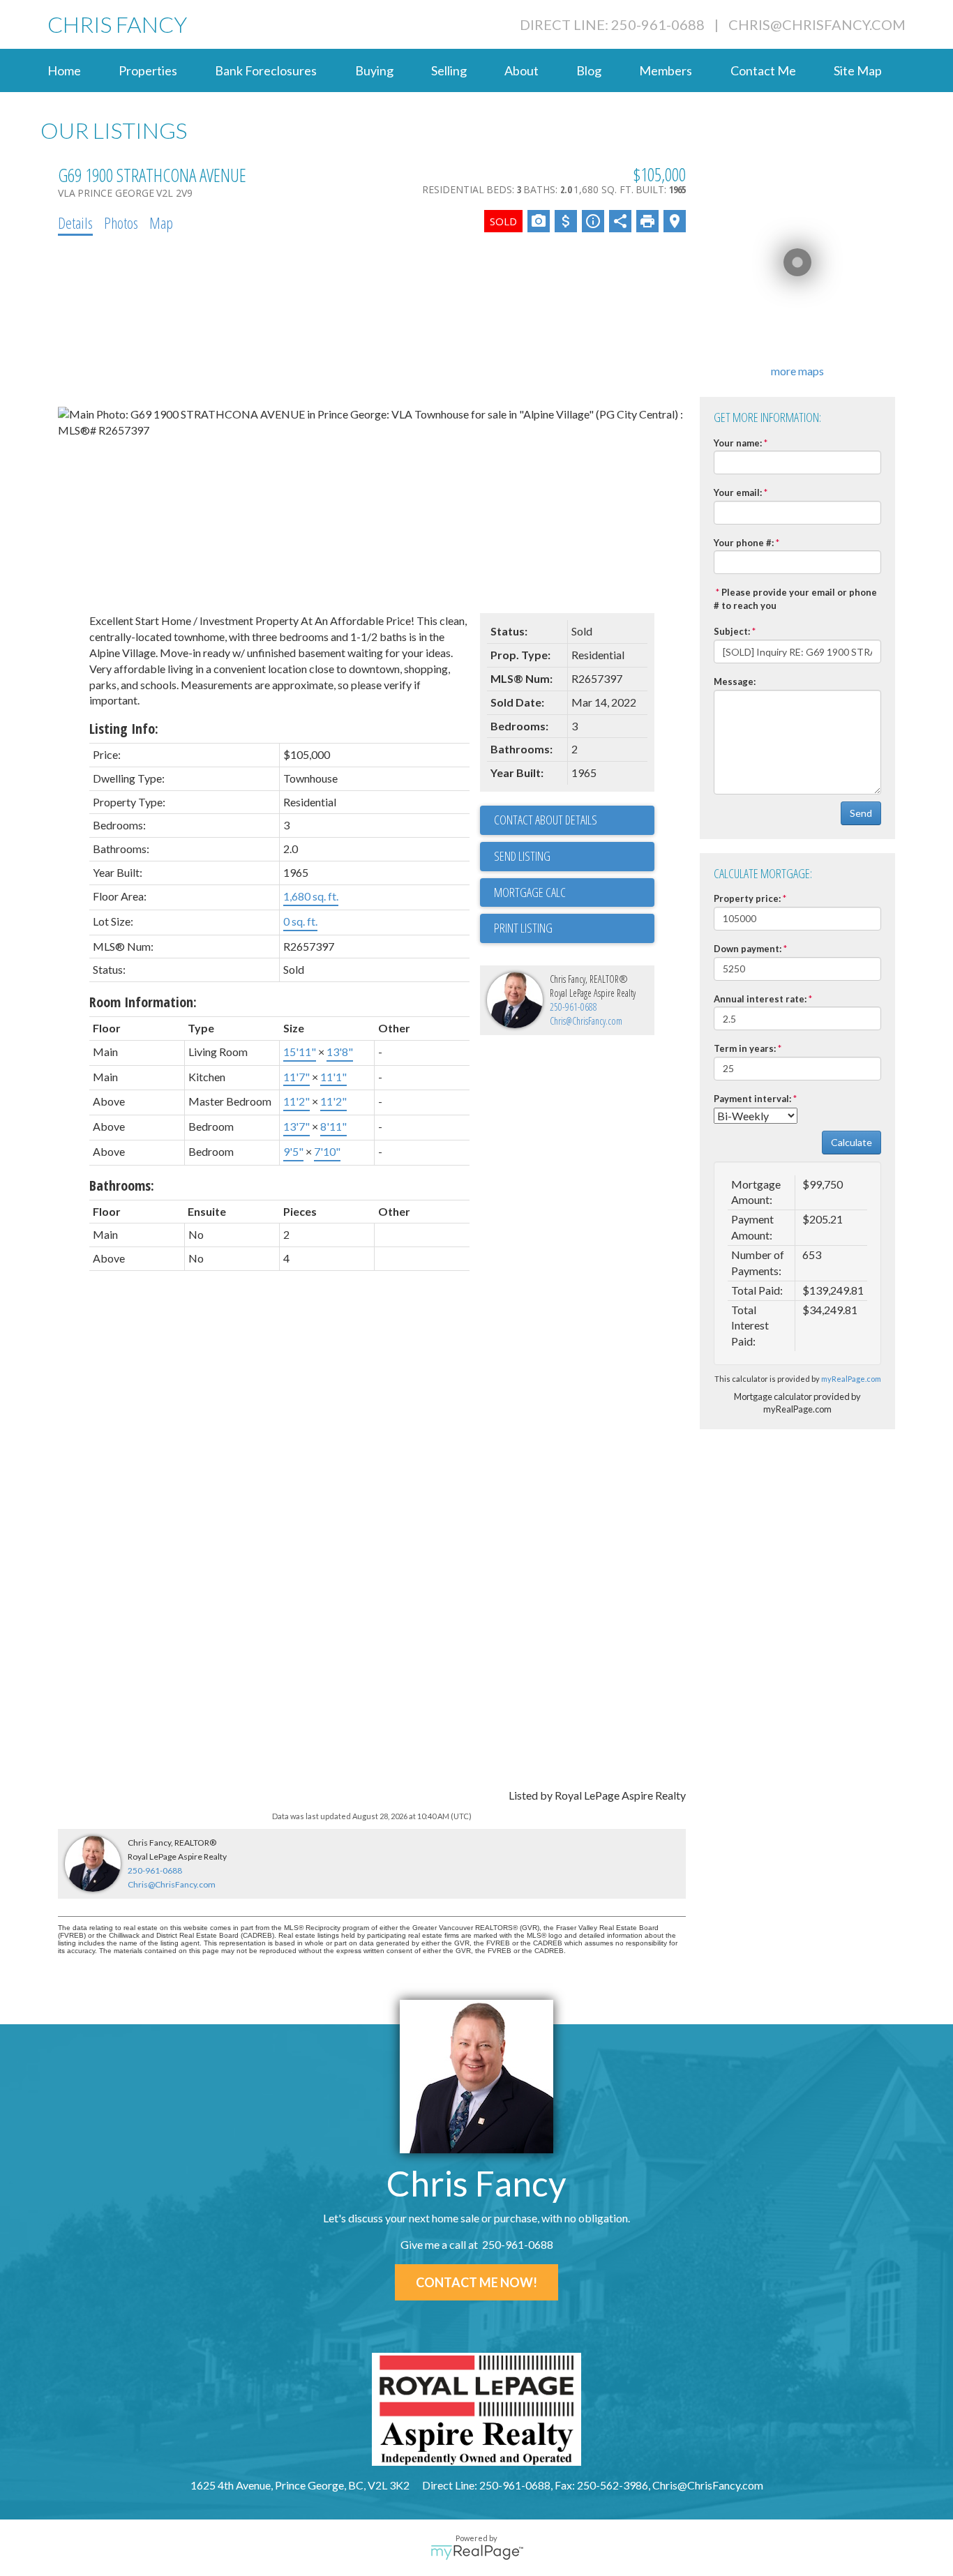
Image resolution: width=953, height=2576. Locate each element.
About (521, 70)
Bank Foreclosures (266, 70)
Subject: (732, 631)
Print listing (523, 928)
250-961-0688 (573, 1007)
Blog (589, 70)
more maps (797, 371)
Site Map (858, 70)
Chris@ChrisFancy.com (817, 24)
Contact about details (546, 820)
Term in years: (745, 1048)
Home (64, 70)
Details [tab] (75, 223)
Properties (148, 70)
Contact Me (763, 70)
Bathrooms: (122, 1185)
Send (861, 813)
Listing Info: (124, 729)
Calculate (851, 1142)
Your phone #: (744, 543)
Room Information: (143, 1002)
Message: (735, 681)
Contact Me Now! (476, 2282)
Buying (374, 70)
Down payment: (748, 949)
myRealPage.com (851, 1379)
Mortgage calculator (574, 893)
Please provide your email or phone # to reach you (795, 599)
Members (666, 70)
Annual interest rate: (760, 999)
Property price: (747, 898)
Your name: (738, 443)
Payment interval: (752, 1099)
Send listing (522, 856)
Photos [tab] (121, 223)
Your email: (738, 492)
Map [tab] (161, 223)
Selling (449, 70)
